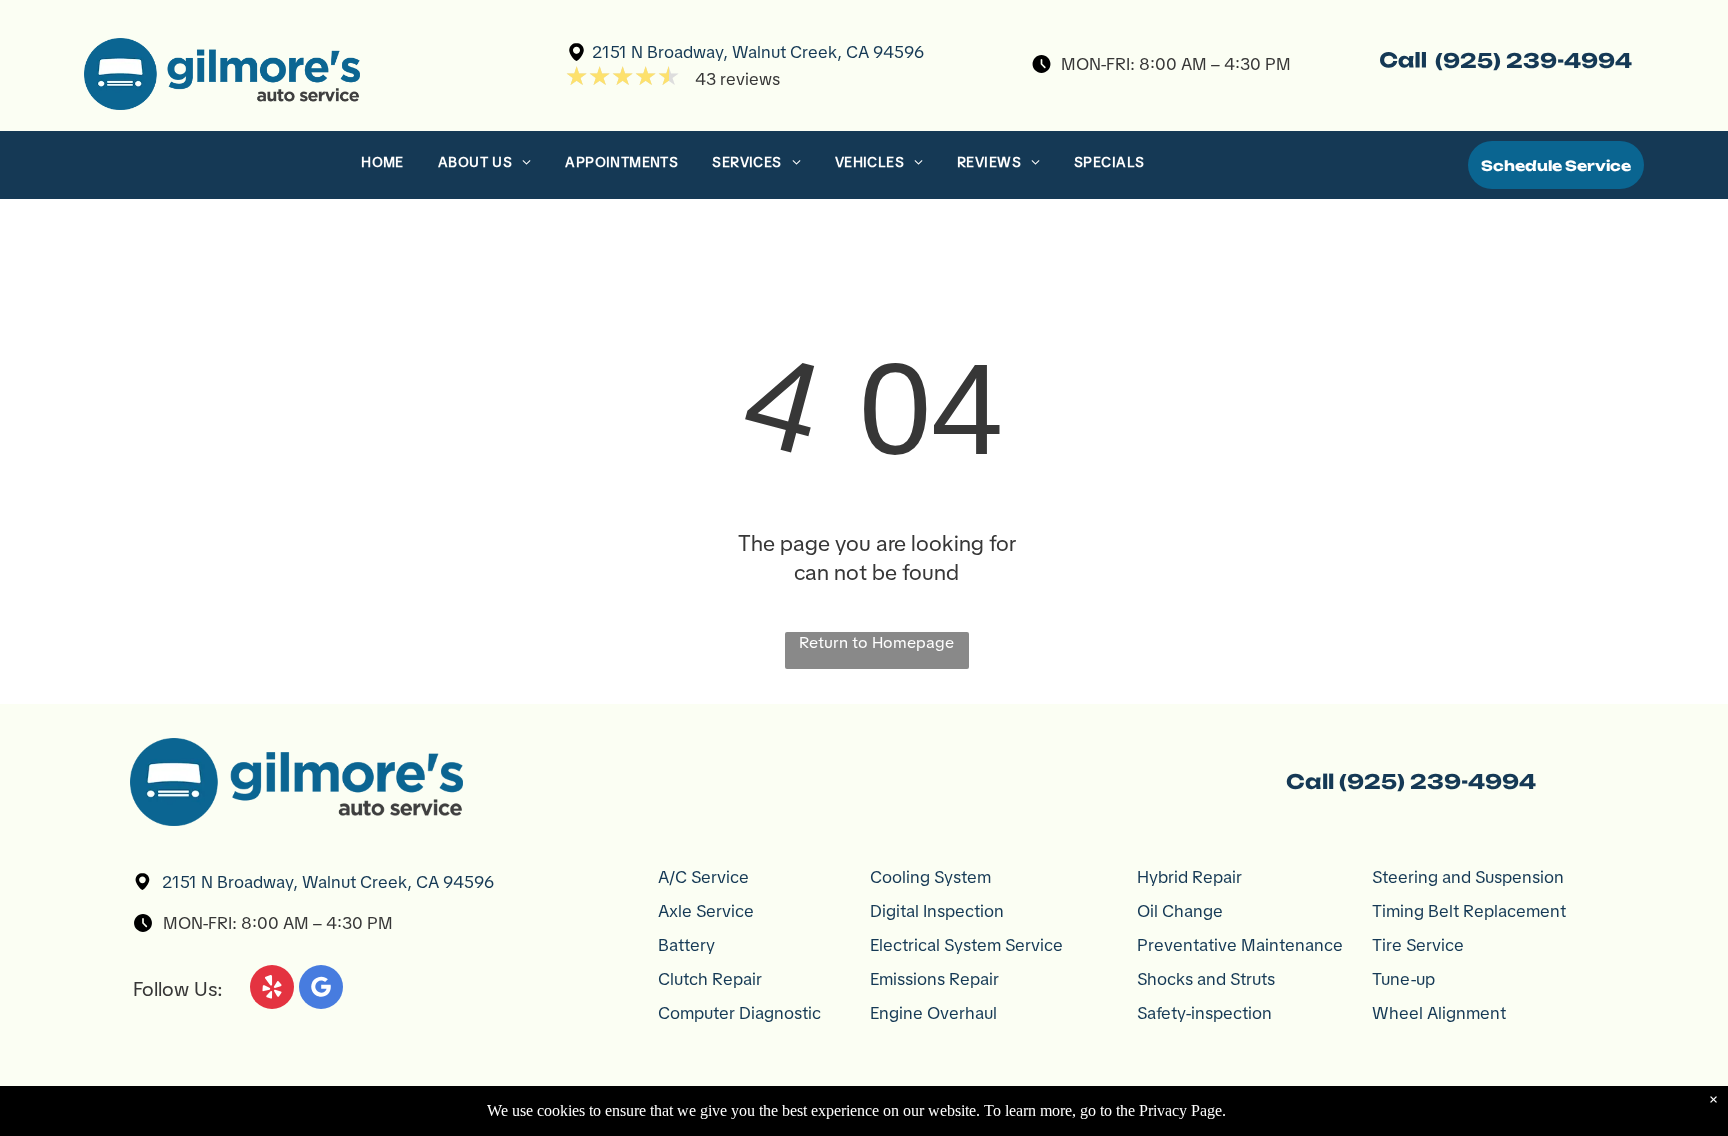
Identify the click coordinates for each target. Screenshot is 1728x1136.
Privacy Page (1180, 1110)
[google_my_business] (321, 989)
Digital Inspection (937, 911)
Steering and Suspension (1468, 877)
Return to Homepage (876, 642)
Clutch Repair (710, 979)
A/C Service (703, 877)
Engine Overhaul (933, 1013)
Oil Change (1180, 911)
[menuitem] (384, 167)
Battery (686, 945)
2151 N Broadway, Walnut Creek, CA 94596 (758, 52)
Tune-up (1403, 979)
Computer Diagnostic (739, 1013)
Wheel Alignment (1439, 1013)
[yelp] (272, 989)
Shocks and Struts (1206, 979)
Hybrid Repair (1189, 877)
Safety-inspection (1204, 1013)
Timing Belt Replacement (1469, 911)
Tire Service (1418, 945)
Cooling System (930, 877)
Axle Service (706, 911)
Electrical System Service (966, 945)
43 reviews (737, 79)
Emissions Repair (934, 979)
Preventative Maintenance (1240, 945)
